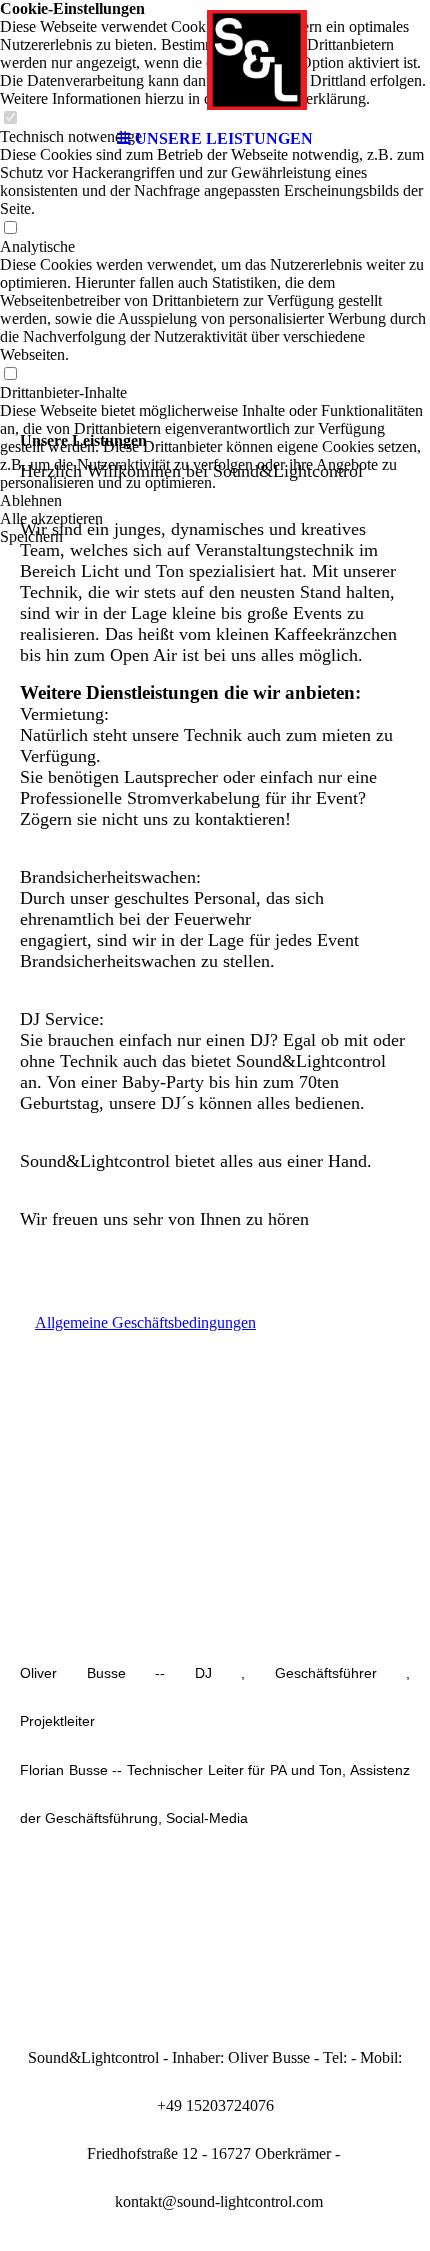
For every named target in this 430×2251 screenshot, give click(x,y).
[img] (215, 60)
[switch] (10, 228)
